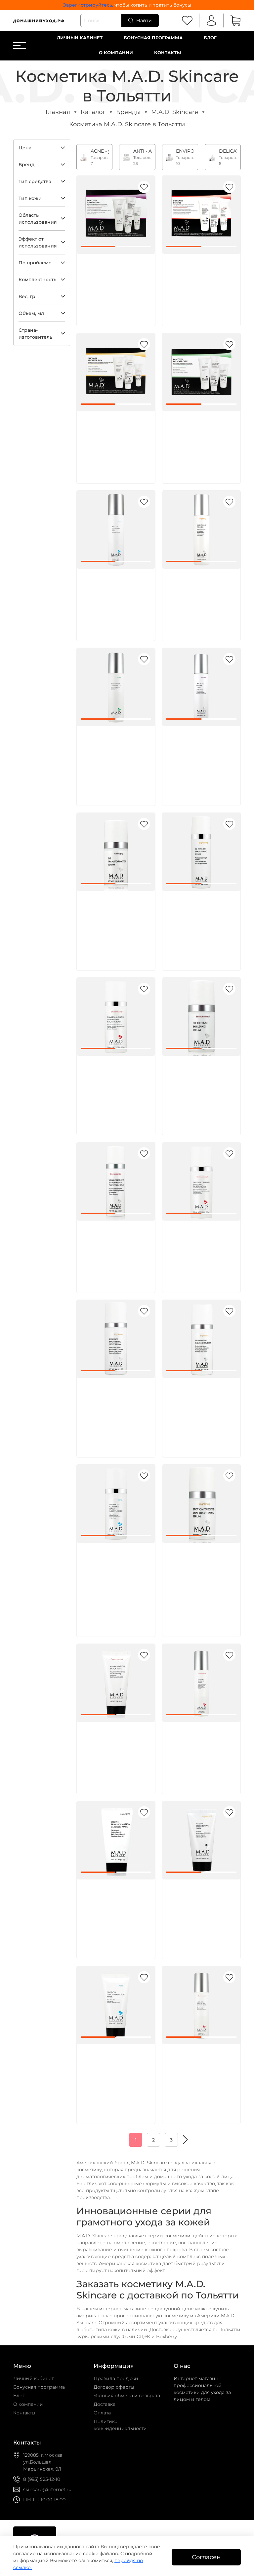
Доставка (105, 2404)
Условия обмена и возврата (127, 2396)
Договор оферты (114, 2387)
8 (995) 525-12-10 (42, 2479)
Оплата (102, 2413)
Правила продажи (116, 2378)
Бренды (128, 112)
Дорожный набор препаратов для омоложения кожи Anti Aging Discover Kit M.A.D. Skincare (115, 283)
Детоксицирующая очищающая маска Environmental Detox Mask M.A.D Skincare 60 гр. (113, 1751)
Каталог (93, 112)
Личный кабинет (80, 38)
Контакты (168, 53)
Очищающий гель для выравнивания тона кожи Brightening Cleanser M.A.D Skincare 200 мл (199, 598)
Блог (210, 38)
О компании (116, 53)
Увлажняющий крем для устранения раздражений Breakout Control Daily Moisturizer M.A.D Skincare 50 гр (115, 1572)
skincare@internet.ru (47, 2489)
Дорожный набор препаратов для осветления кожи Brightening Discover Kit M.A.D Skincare (114, 440)
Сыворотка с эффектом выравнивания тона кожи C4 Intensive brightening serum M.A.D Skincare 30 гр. (200, 920)
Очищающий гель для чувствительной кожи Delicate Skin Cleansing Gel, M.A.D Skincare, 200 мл (113, 755)
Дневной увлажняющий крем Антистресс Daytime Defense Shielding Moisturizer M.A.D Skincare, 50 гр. (200, 1249)
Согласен (206, 2557)
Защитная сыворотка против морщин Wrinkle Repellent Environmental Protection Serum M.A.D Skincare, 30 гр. (114, 1249)
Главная (58, 112)
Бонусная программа (153, 38)
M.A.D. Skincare (175, 112)
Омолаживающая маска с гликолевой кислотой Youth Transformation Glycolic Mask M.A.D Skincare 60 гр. (115, 1909)
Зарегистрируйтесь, (88, 5)
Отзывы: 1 (128, 1595)
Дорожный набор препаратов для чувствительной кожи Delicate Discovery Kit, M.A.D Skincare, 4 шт (198, 440)
